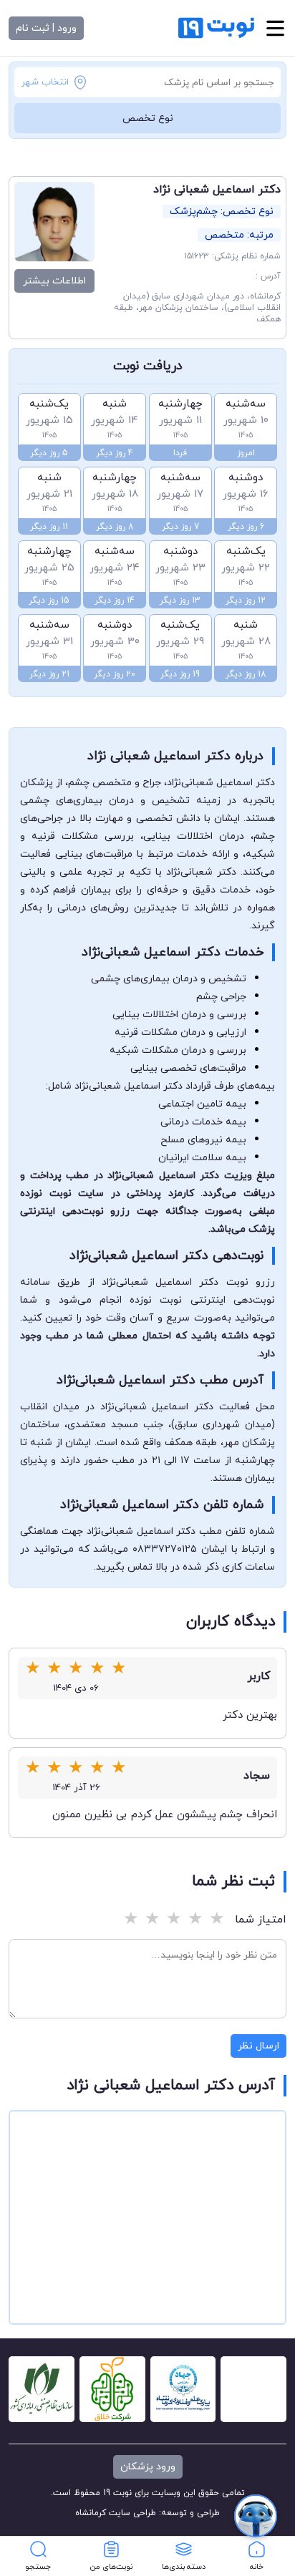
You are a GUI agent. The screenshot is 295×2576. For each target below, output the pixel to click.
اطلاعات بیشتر (54, 281)
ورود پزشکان (148, 2467)
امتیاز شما (261, 1920)
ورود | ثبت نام (46, 28)
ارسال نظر (258, 2046)
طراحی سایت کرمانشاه (116, 2513)
